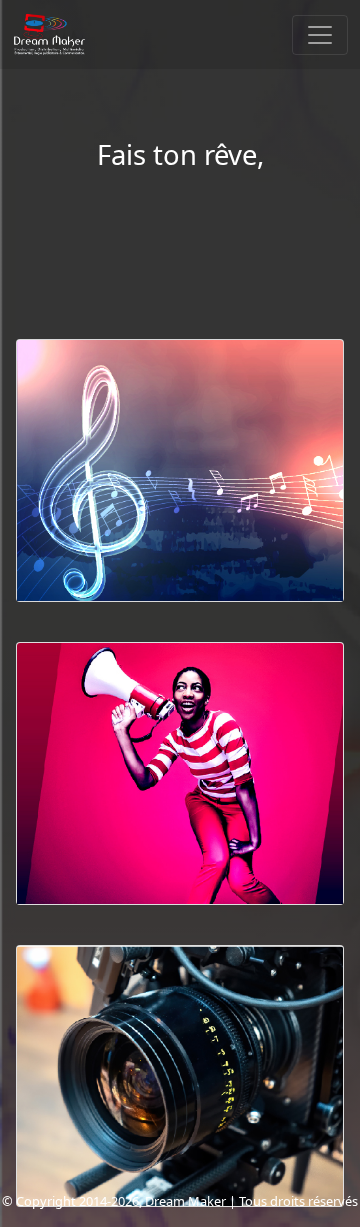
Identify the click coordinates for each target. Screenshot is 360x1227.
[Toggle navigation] (320, 35)
